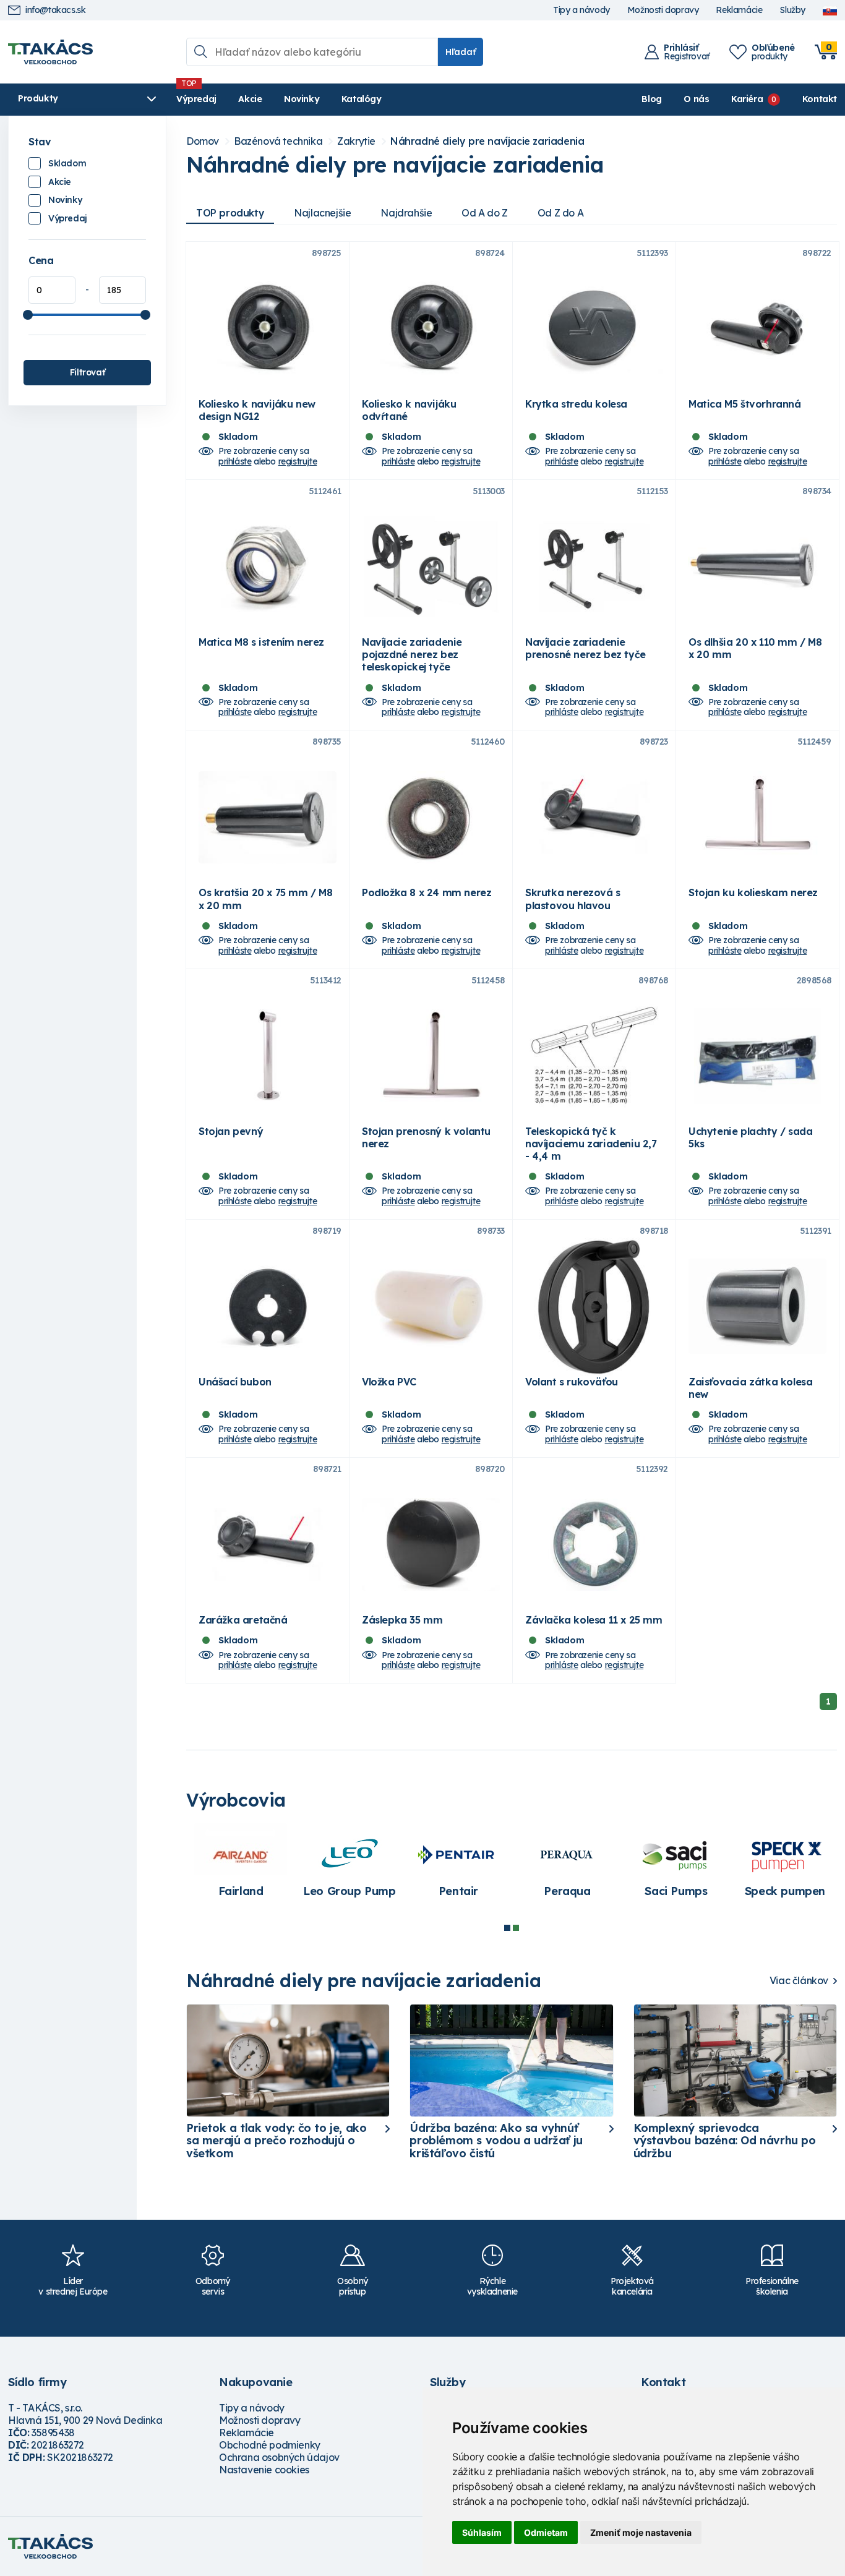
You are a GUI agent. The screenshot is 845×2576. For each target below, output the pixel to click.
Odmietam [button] (546, 2532)
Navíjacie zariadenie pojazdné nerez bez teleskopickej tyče (412, 654)
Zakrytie (356, 141)
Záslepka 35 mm (402, 1620)
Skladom (67, 163)
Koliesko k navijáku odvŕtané (409, 410)
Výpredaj (196, 99)
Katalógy (362, 99)
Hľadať (461, 52)
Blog (651, 99)
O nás (696, 99)
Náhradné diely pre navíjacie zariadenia (487, 141)
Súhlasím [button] (482, 2532)
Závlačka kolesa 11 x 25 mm (594, 1620)
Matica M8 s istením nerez (261, 642)
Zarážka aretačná (243, 1620)
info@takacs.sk (55, 10)
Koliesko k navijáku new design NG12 (257, 410)
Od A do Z (484, 213)
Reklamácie (739, 10)
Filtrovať (87, 372)
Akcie (250, 99)
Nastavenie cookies (264, 2470)
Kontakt (820, 99)
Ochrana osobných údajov (279, 2457)
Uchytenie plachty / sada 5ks (750, 1137)
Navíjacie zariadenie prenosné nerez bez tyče (585, 648)
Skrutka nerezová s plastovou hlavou (573, 899)
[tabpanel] (567, 1867)
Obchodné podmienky (270, 2445)
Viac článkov (799, 1981)
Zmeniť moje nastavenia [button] (641, 2532)
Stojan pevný (231, 1131)
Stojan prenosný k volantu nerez (426, 1137)
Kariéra (747, 99)
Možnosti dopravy (663, 10)
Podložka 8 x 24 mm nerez (427, 892)
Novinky (302, 99)
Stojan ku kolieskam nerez (753, 892)
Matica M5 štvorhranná (745, 404)
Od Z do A (560, 213)
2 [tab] (516, 1928)
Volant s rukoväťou (572, 1382)
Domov (203, 141)
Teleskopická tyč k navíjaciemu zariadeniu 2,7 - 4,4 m (591, 1144)
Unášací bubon (235, 1382)
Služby (792, 10)
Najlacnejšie (322, 213)
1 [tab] (507, 1928)
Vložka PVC (389, 1382)
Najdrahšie (406, 213)
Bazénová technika (278, 141)
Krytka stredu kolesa (576, 404)
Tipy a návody (581, 10)
